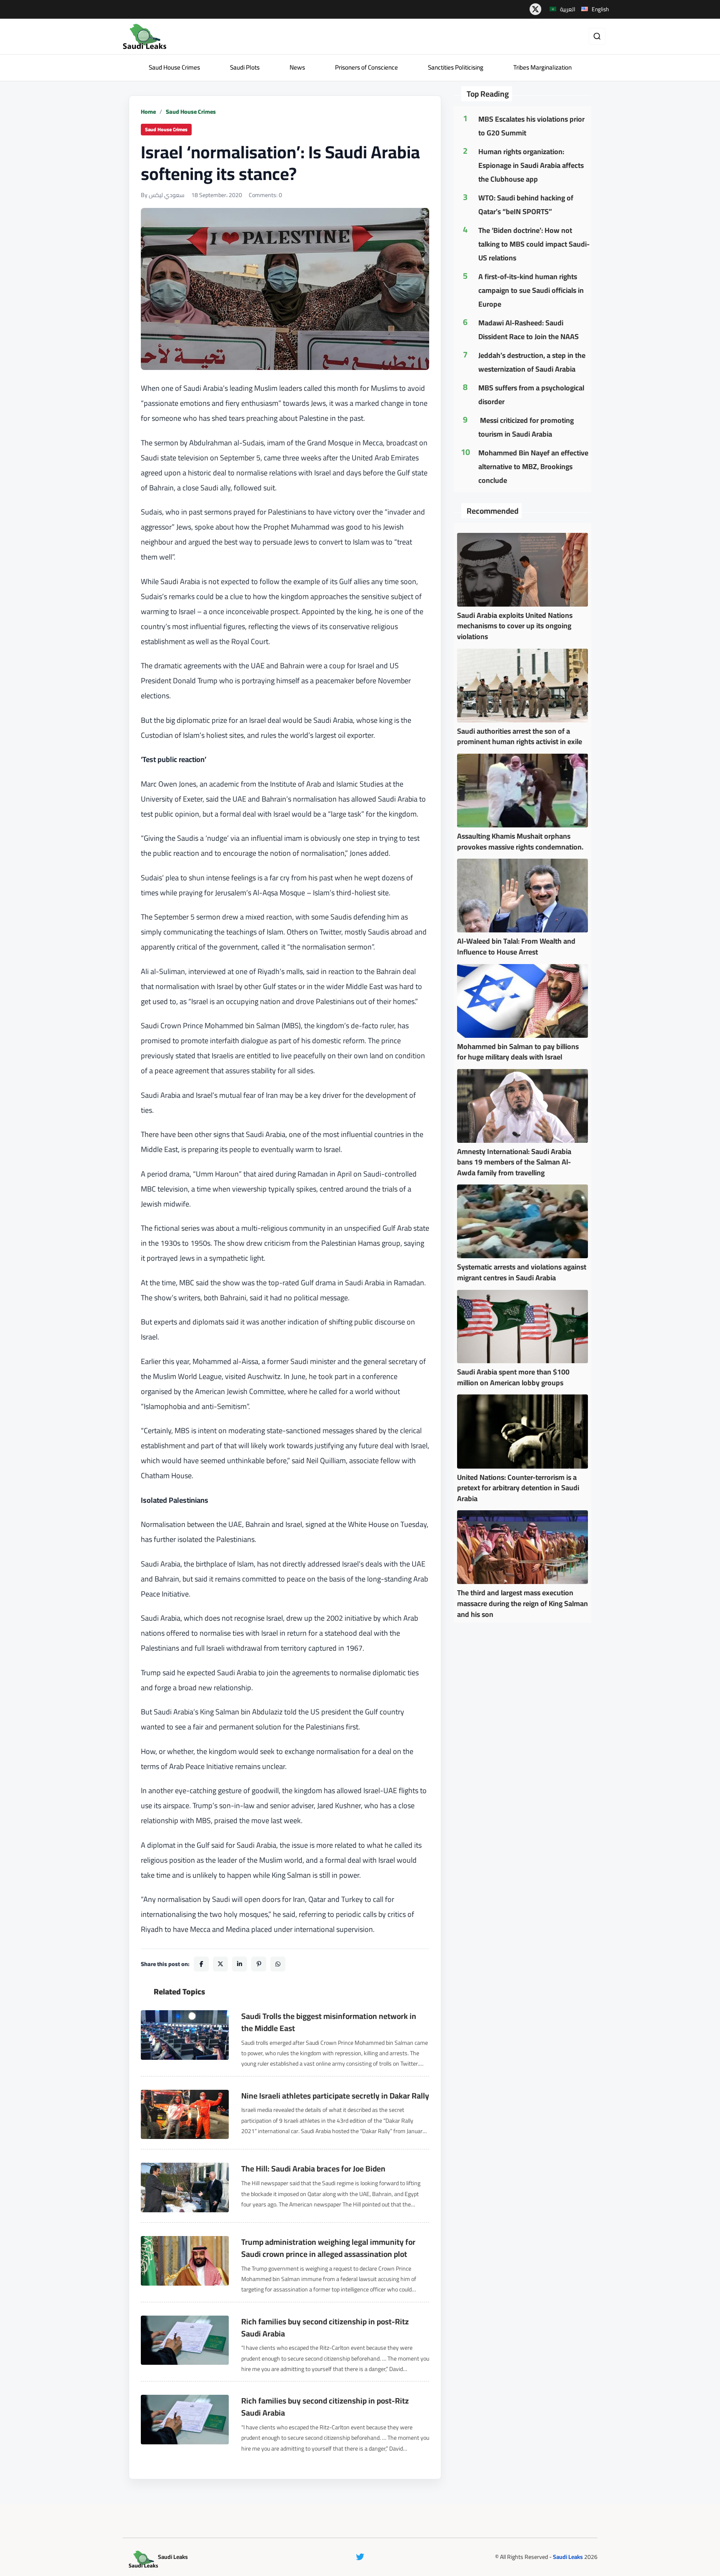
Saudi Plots (245, 67)
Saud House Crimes (174, 67)
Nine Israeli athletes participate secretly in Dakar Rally (335, 2096)
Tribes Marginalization (542, 67)
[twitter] (535, 9)
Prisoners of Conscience (366, 67)
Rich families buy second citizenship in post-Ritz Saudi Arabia (325, 2328)
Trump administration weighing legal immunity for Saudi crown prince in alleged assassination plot (328, 2248)
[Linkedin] (240, 1964)
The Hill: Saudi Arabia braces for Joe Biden (313, 2169)
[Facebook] (201, 1964)
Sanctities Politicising (456, 67)
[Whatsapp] (278, 1964)
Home (148, 112)
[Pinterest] (259, 1964)
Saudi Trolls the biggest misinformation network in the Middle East (329, 2022)
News (297, 67)
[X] (220, 1964)
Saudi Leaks (568, 2557)
